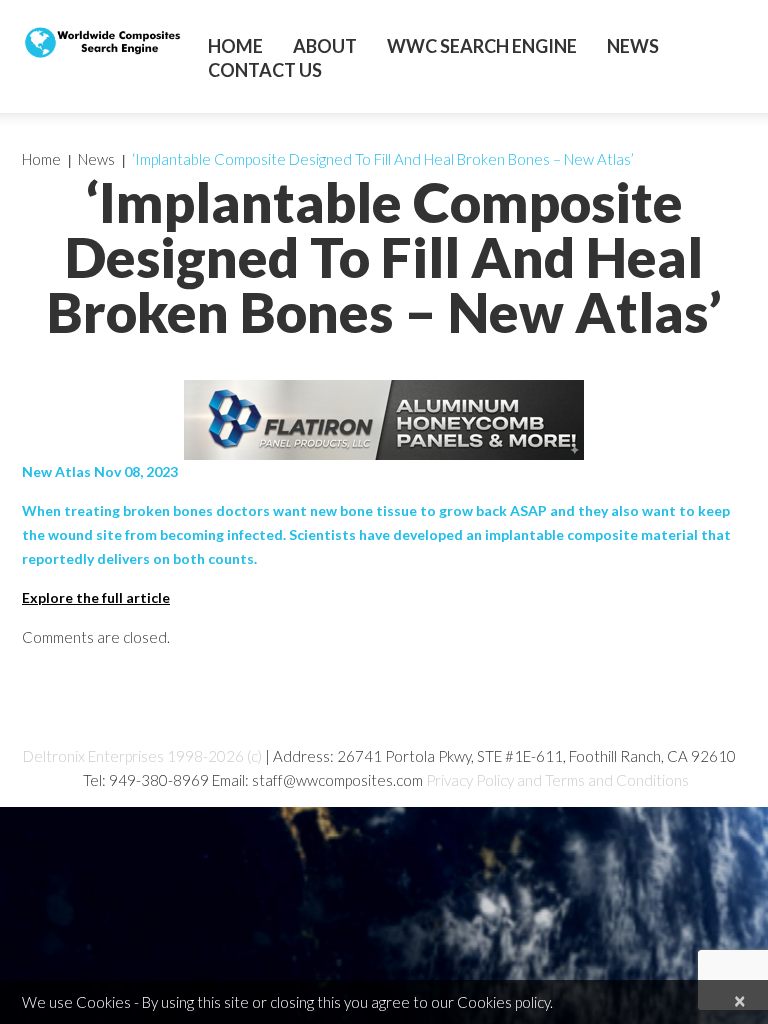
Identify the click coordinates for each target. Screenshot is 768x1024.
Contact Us (265, 70)
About (325, 46)
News (633, 46)
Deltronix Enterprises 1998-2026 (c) (142, 756)
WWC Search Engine (482, 46)
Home (235, 46)
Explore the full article (96, 597)
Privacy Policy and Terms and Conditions (557, 780)
